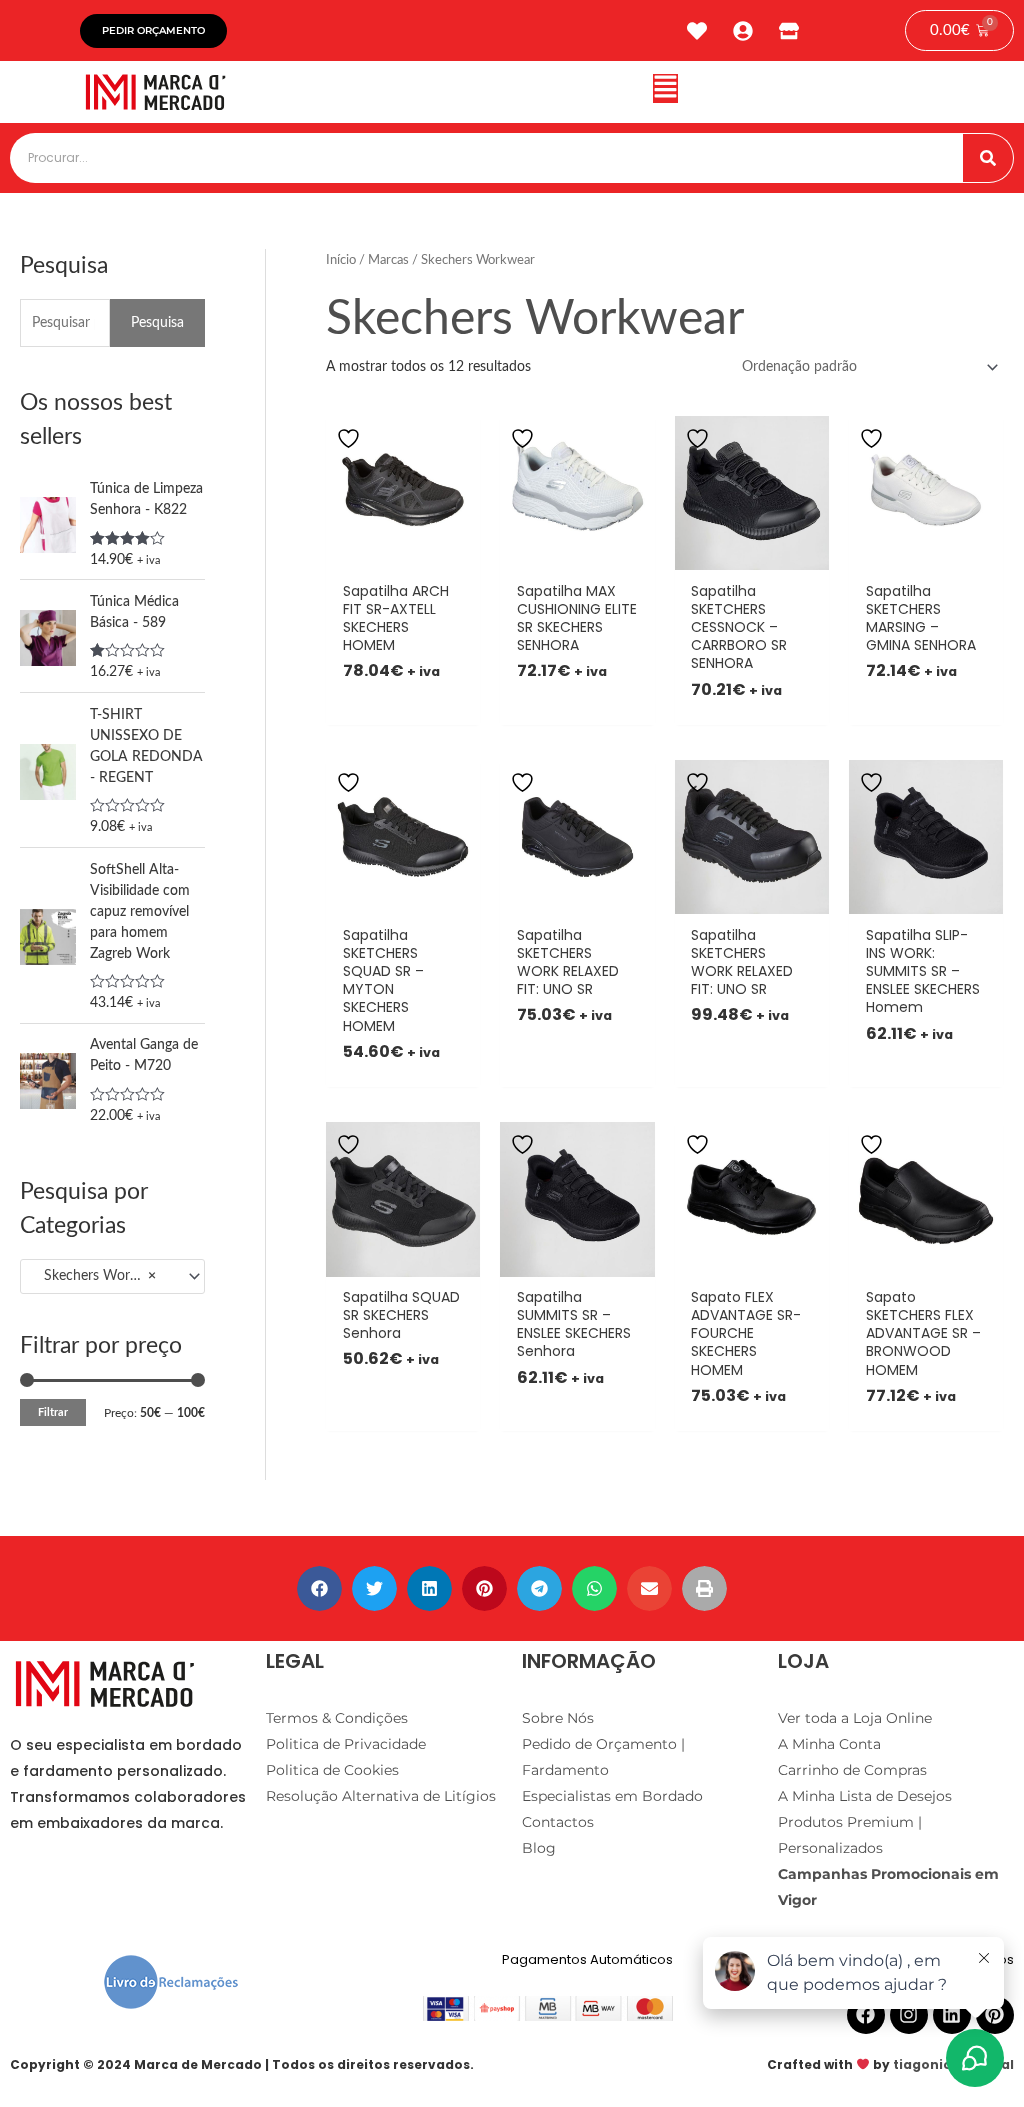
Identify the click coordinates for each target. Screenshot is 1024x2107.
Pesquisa (157, 323)
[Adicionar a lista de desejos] (351, 438)
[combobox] (112, 1276)
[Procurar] (988, 158)
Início (341, 260)
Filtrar (53, 1412)
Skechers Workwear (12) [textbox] (104, 1276)
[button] (665, 92)
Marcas (388, 260)
